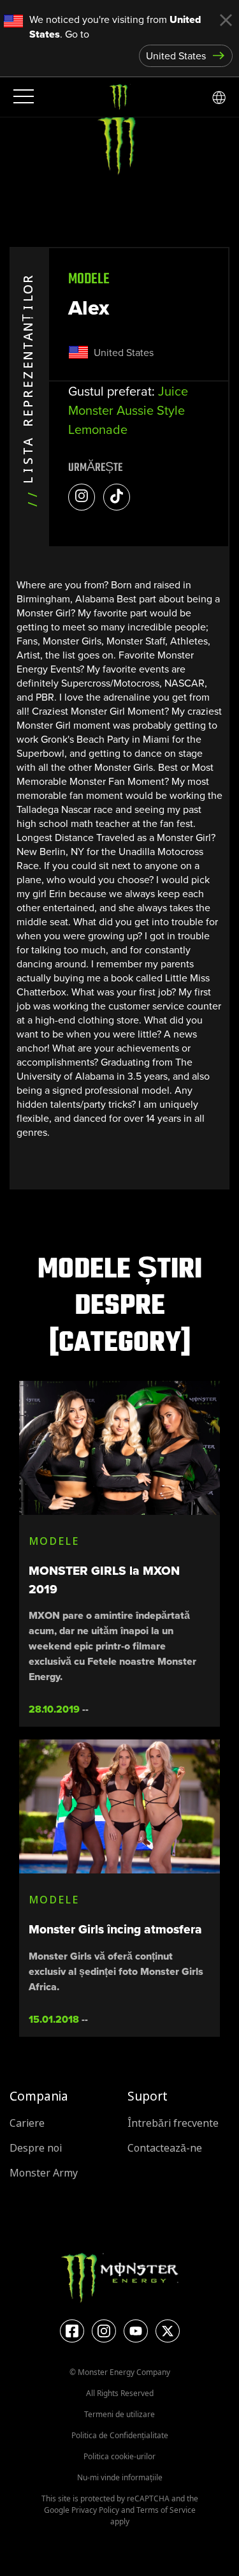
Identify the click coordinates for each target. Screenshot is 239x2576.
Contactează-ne (165, 2148)
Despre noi (36, 2148)
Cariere (27, 2123)
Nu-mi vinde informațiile (120, 2477)
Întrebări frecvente (173, 2123)
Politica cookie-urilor (119, 2456)
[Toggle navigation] (22, 97)
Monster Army (44, 2173)
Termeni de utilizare (119, 2414)
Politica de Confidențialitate (120, 2435)
